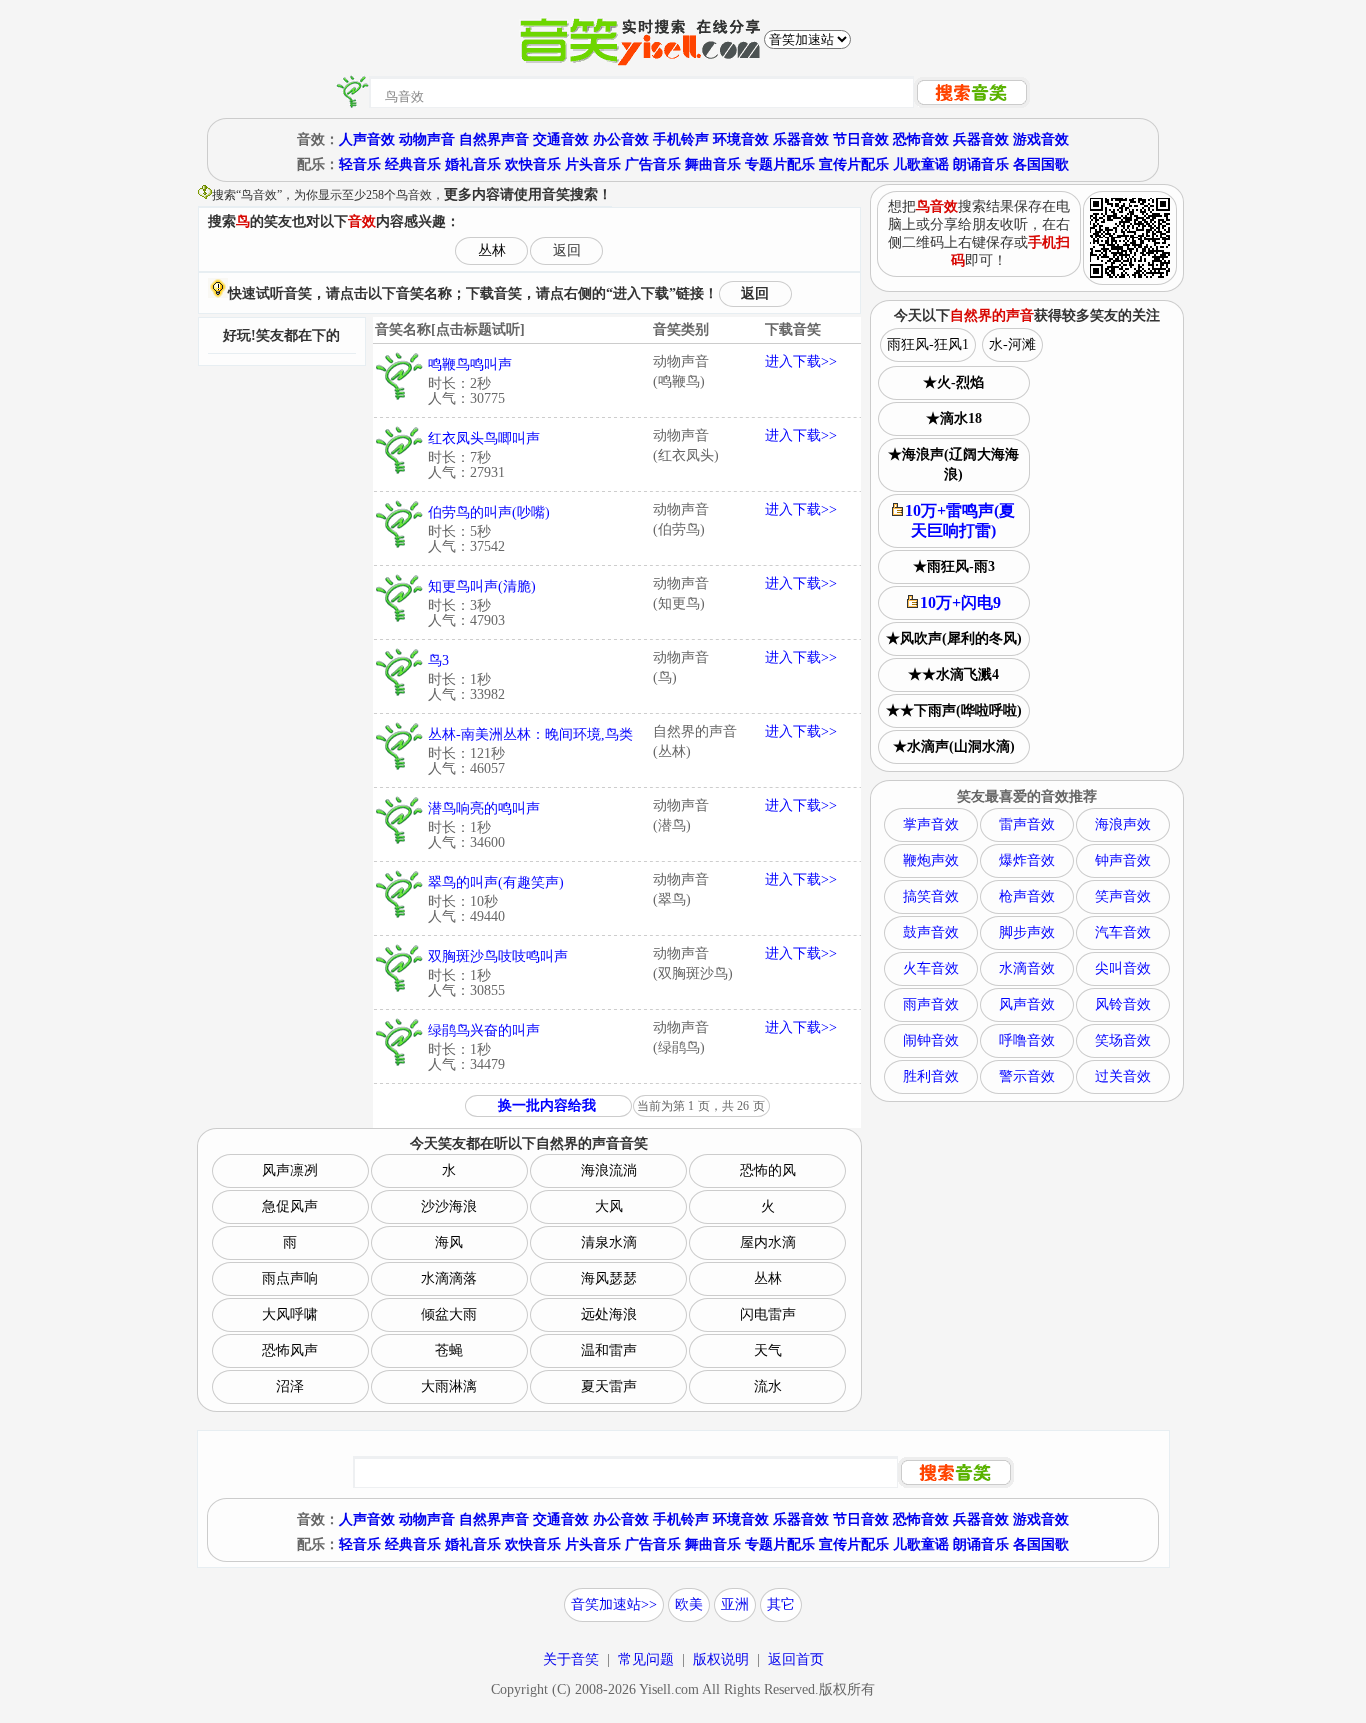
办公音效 (621, 139)
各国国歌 (1041, 164)
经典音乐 (413, 164)
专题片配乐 (780, 164)
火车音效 (931, 968)
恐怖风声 (290, 1350)
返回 (567, 250)
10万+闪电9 (960, 602)
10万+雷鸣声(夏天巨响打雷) (960, 520)
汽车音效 (1123, 932)
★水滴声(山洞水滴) (954, 746)
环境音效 (741, 139)
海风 (449, 1242)
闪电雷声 (768, 1314)
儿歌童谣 (921, 164)
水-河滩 (1012, 344)
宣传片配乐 (854, 164)
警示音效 (1027, 1076)
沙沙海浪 (449, 1206)
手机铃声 (681, 139)
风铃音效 (1123, 1004)
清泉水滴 (609, 1242)
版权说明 (721, 1659)
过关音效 (1123, 1076)
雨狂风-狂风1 (928, 344)
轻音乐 (360, 164)
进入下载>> (801, 361)
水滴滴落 (449, 1278)
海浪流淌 (609, 1170)
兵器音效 (981, 139)
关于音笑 (571, 1659)
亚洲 (735, 1604)
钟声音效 (1123, 860)
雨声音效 (931, 1004)
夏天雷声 (609, 1386)
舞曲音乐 (713, 164)
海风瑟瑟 (609, 1278)
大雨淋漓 (449, 1386)
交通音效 (561, 139)
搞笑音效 (931, 896)
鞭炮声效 (931, 860)
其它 (781, 1604)
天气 (768, 1350)
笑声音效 (1123, 896)
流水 (768, 1386)
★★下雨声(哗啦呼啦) (954, 710)
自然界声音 (494, 139)
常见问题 (646, 1659)
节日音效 (861, 139)
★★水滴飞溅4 (953, 674)
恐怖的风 (768, 1170)
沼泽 (290, 1386)
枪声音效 (1027, 896)
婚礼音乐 (473, 164)
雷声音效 (1027, 824)
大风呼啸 (290, 1314)
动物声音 (427, 139)
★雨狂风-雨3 (954, 566)
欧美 (689, 1604)
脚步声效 (1027, 932)
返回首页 (796, 1659)
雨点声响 (290, 1278)
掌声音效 (931, 824)
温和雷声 (609, 1350)
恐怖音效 (921, 139)
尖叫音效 (1123, 968)
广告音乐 (653, 164)
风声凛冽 (290, 1170)
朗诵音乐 (981, 164)
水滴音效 (1027, 968)
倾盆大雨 (449, 1314)
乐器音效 (801, 139)
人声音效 (367, 139)
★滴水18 (954, 418)
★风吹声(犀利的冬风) (954, 638)
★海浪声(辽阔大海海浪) (953, 464)
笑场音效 (1123, 1040)
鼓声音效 (931, 932)
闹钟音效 (931, 1040)
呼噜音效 (1027, 1040)
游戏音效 (1041, 139)
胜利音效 (931, 1076)
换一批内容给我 (547, 1105)
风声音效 (1027, 1004)
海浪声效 (1123, 824)
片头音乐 (593, 164)
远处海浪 (609, 1314)
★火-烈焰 (953, 382)
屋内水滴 (768, 1242)
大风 (609, 1206)
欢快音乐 (533, 164)
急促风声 (290, 1206)
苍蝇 (449, 1350)
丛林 (492, 250)
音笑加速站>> (614, 1604)
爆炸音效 (1027, 860)
